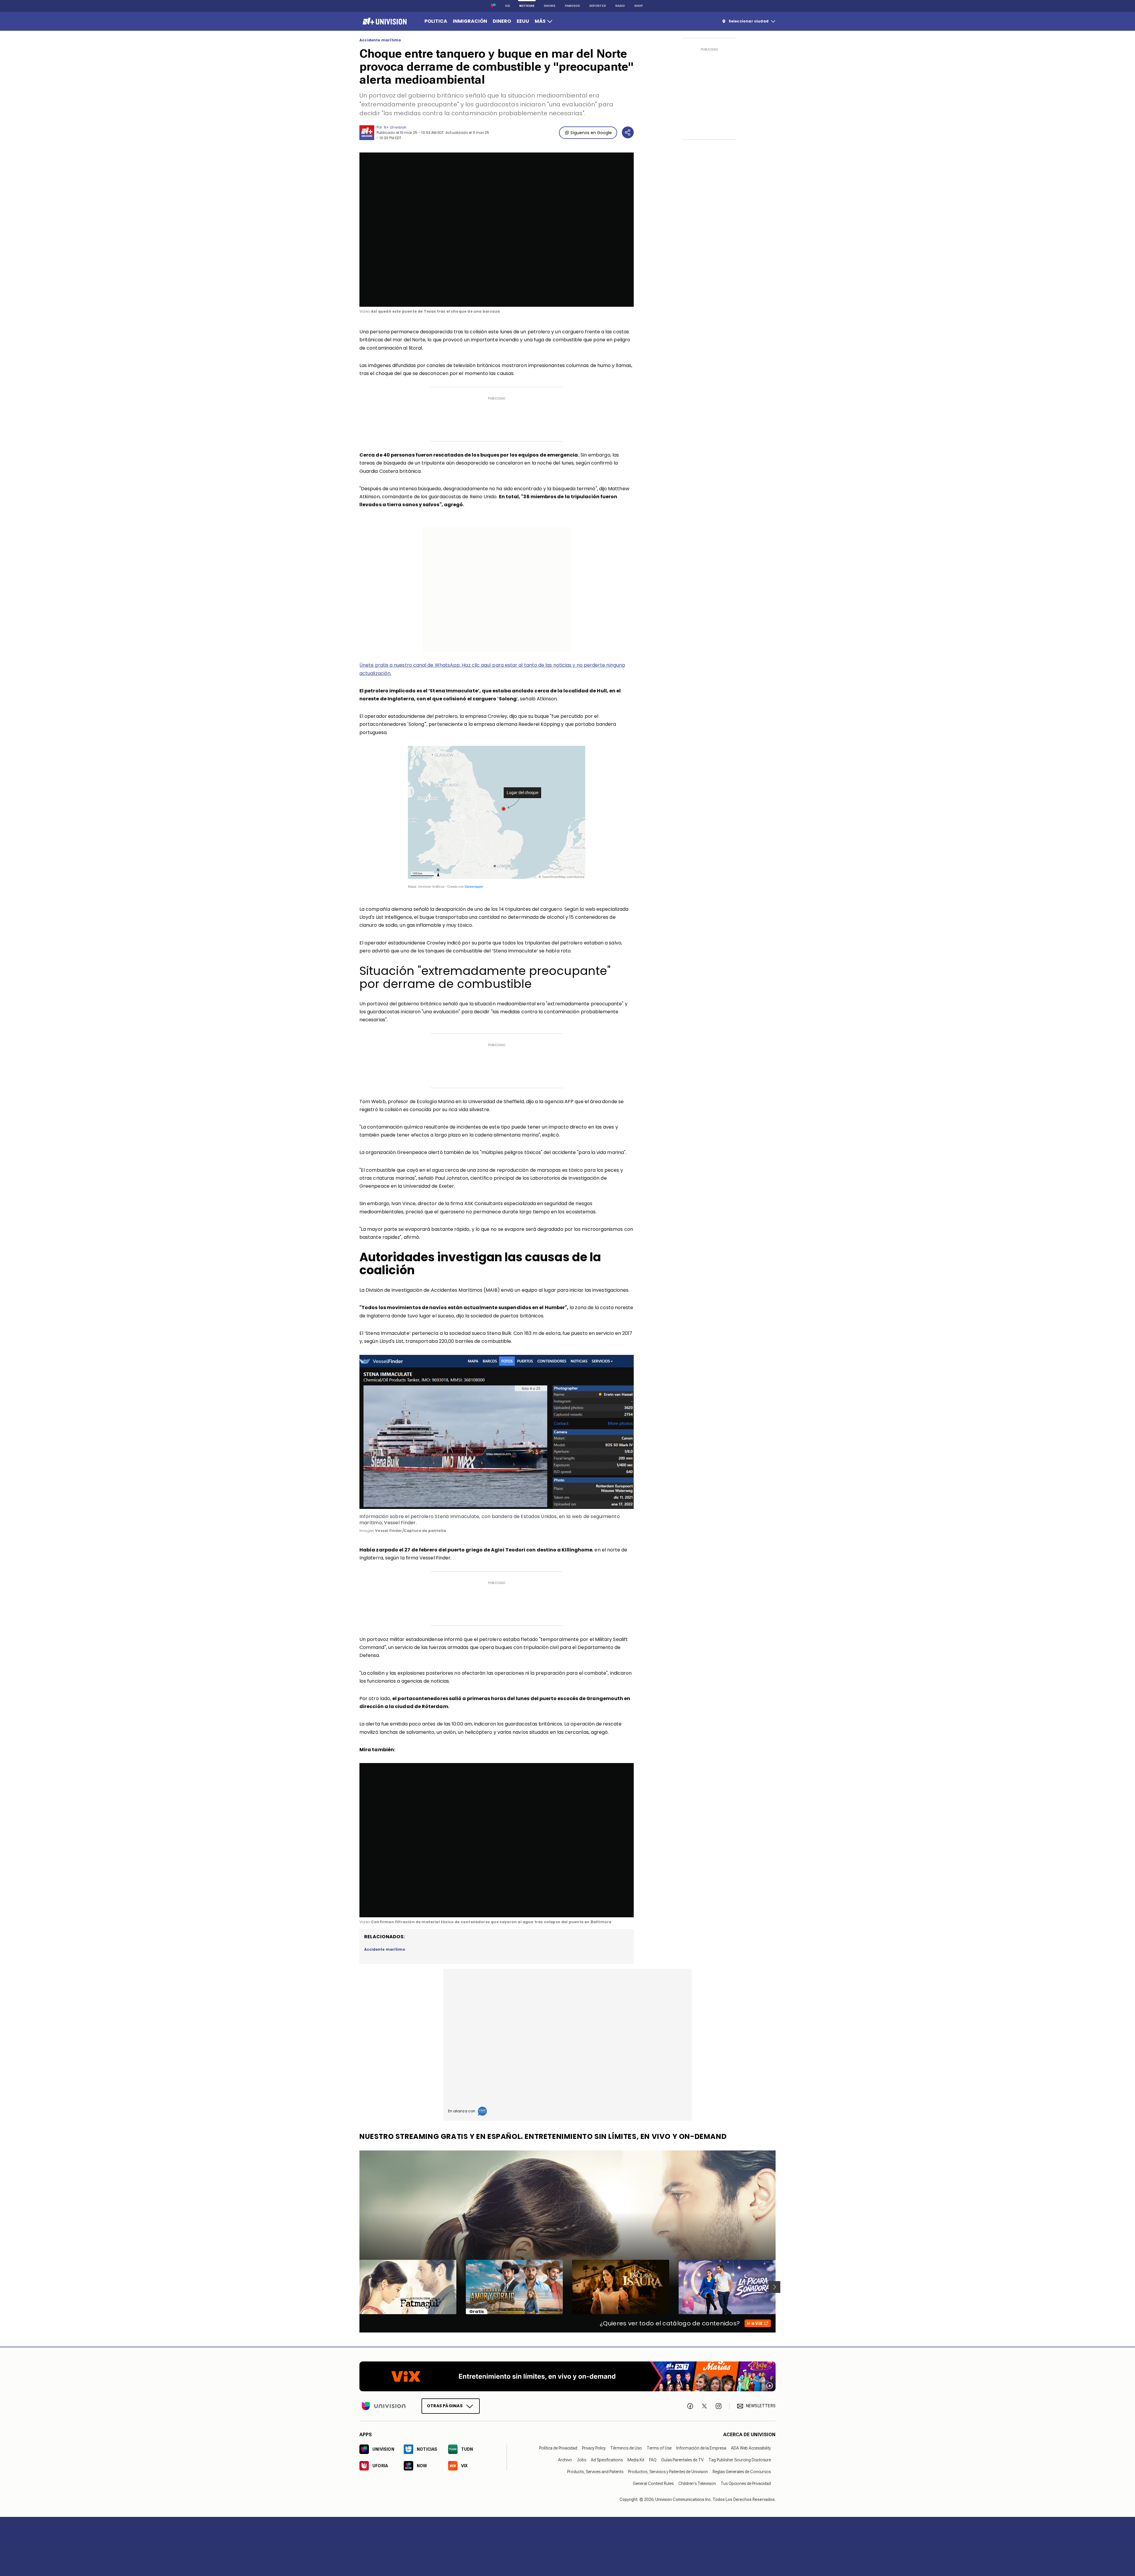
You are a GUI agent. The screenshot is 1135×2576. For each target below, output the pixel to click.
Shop (639, 6)
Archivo (565, 2460)
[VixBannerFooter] (567, 2376)
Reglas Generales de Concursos (742, 2472)
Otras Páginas (445, 2406)
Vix (507, 6)
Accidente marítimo (380, 40)
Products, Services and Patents (595, 2472)
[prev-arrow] (356, 2287)
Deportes (598, 6)
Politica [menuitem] (436, 21)
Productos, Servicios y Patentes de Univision (668, 2472)
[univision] (384, 21)
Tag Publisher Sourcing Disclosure (740, 2460)
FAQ (653, 2460)
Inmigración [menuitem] (470, 21)
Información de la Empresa (701, 2448)
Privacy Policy (594, 2448)
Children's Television (697, 2484)
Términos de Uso (626, 2448)
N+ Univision (395, 127)
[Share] (628, 132)
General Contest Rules (653, 2484)
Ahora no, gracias (38, 84)
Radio (620, 6)
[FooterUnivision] (384, 2406)
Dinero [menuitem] (502, 21)
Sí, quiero (81, 84)
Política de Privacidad (558, 2448)
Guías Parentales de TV (682, 2460)
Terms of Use (659, 2448)
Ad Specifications (607, 2460)
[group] (382, 296)
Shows (550, 6)
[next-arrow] (774, 2287)
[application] (497, 230)
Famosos (572, 6)
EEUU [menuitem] (523, 21)
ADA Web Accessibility (751, 2448)
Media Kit (636, 2460)
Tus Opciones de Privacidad (746, 2484)
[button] (497, 229)
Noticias (527, 6)
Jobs (581, 2460)
